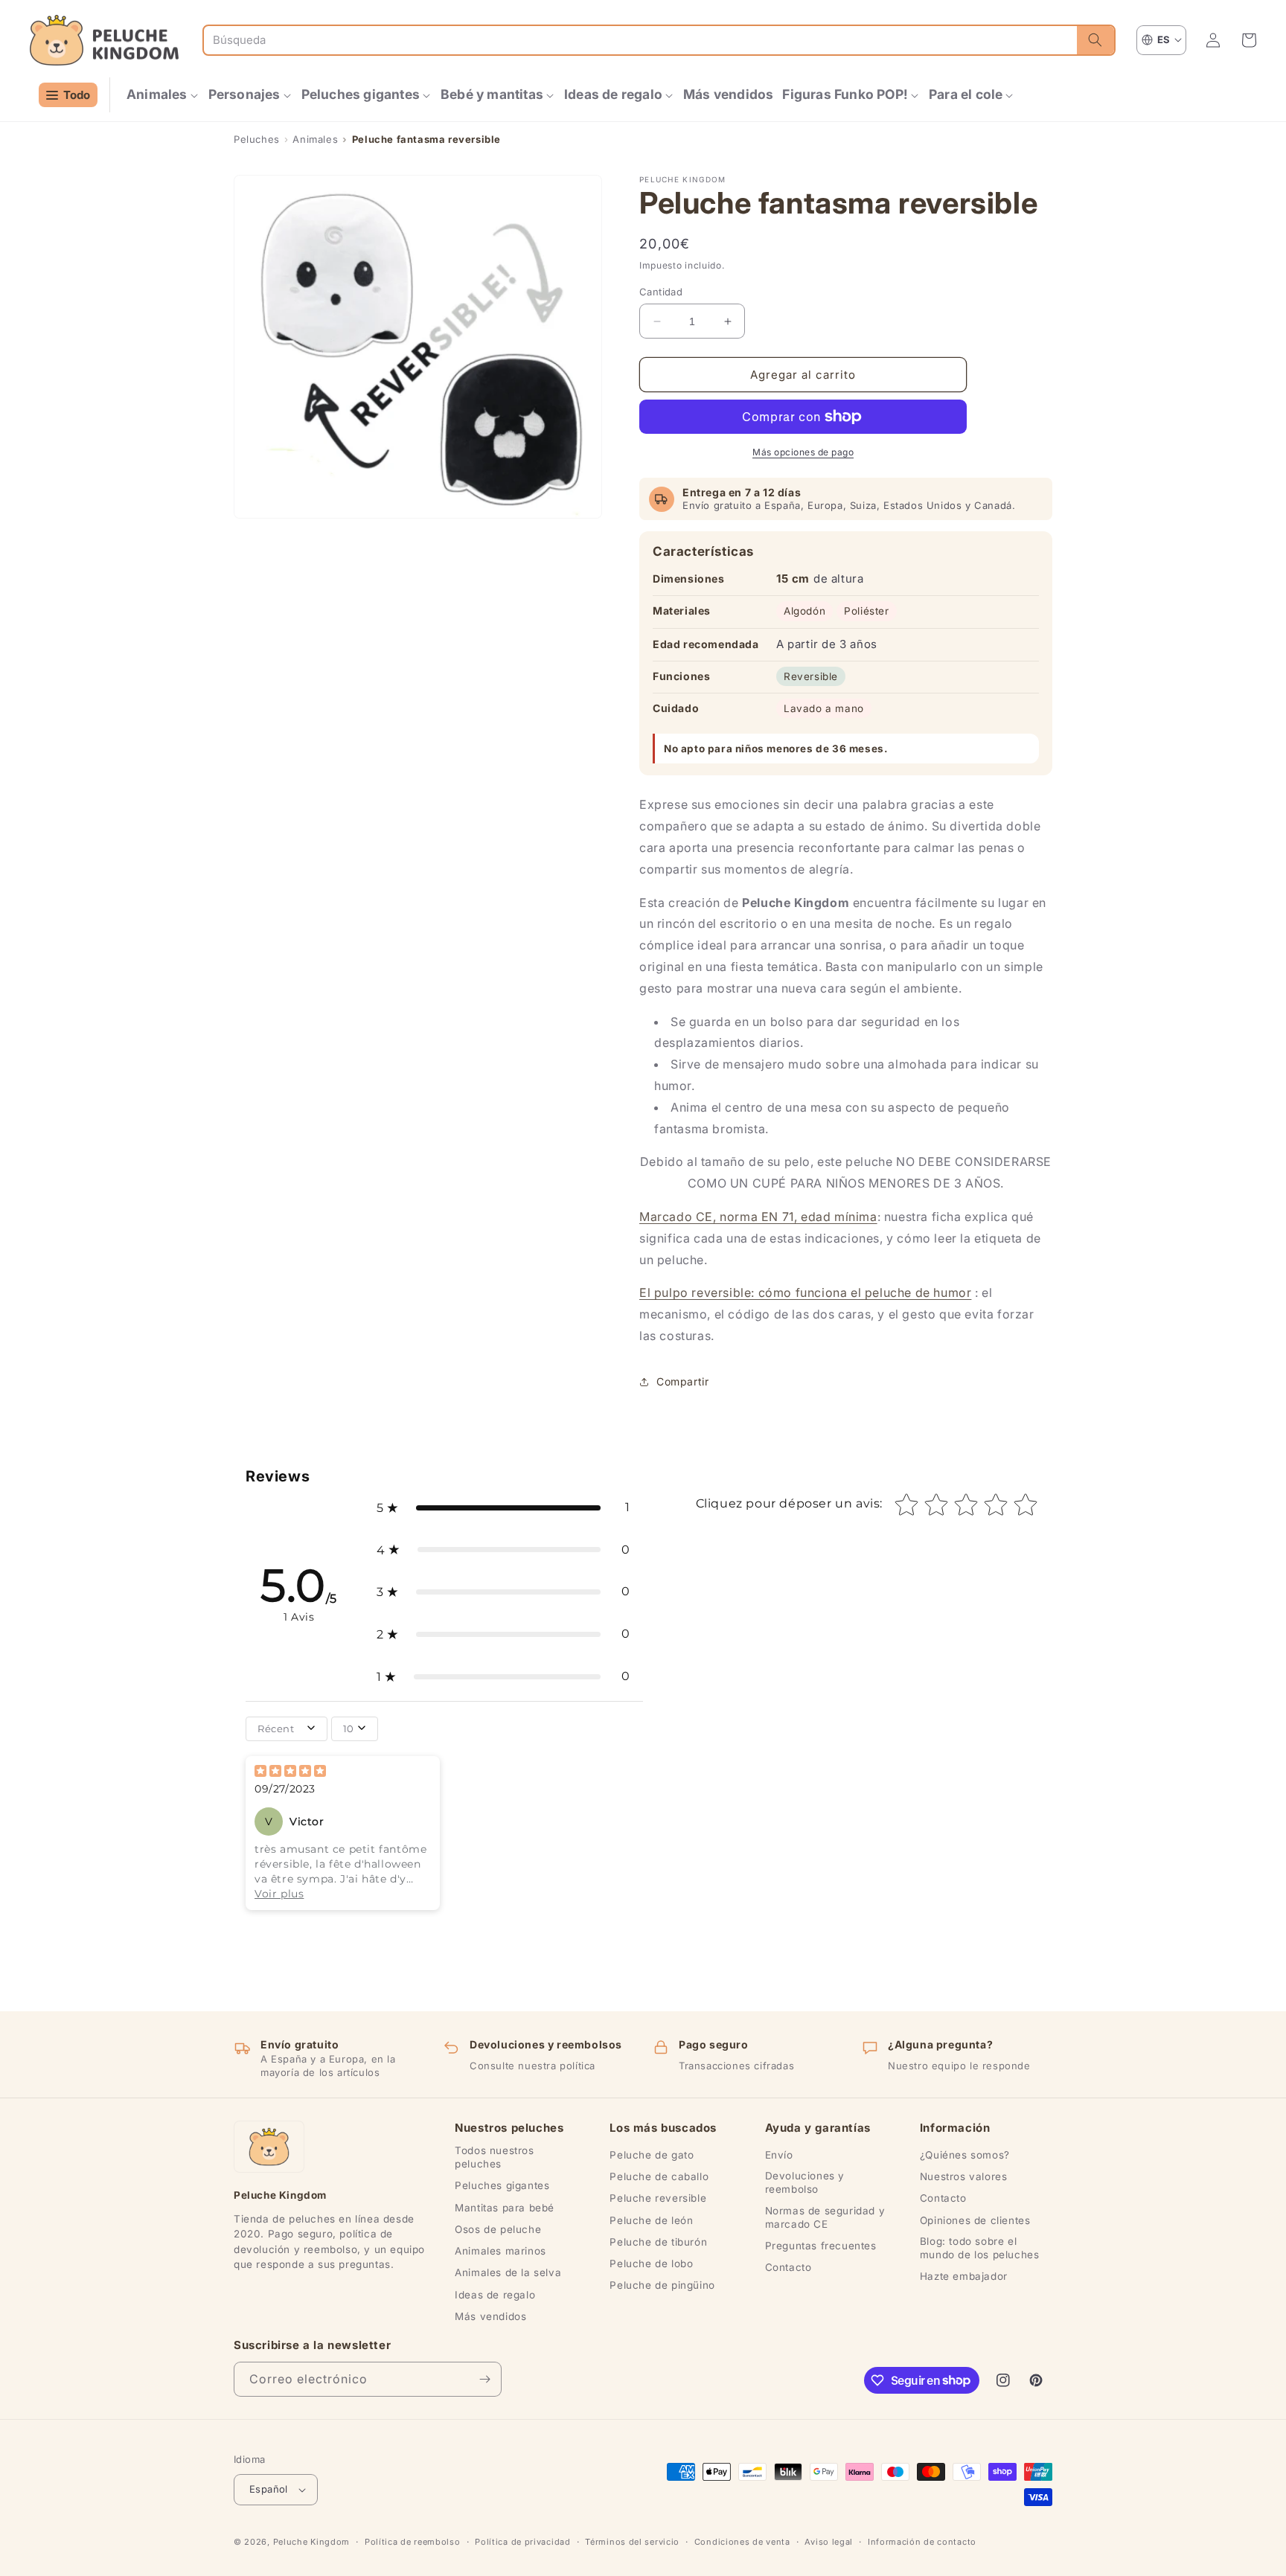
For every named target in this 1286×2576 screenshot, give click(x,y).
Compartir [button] (682, 1381)
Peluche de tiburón (658, 2242)
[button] (163, 95)
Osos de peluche (498, 2229)
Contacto (788, 2267)
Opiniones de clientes (975, 2220)
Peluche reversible (658, 2198)
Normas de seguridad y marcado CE (825, 2217)
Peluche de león (651, 2220)
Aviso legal (829, 2542)
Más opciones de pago (803, 452)
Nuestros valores (964, 2176)
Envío (779, 2155)
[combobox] (640, 40)
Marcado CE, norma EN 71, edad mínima (758, 1217)
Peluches (257, 139)
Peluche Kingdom (312, 2542)
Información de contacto (922, 2542)
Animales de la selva (508, 2272)
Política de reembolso (413, 2542)
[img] (290, 1772)
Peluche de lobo (651, 2263)
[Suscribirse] (484, 2379)
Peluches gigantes (502, 2185)
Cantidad (661, 292)
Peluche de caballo (659, 2176)
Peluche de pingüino (662, 2285)
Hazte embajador (964, 2276)
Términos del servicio (632, 2542)
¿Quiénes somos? (965, 2155)
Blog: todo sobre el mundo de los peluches (980, 2248)
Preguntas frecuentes (821, 2246)
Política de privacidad (522, 2542)
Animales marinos (500, 2251)
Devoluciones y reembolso (805, 2182)
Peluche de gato (652, 2155)
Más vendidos (490, 2316)
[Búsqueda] (1095, 40)
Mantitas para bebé (505, 2208)
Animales (315, 139)
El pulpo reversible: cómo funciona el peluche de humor (805, 1292)
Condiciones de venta (742, 2542)
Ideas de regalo (495, 2295)
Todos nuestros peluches (494, 2157)
